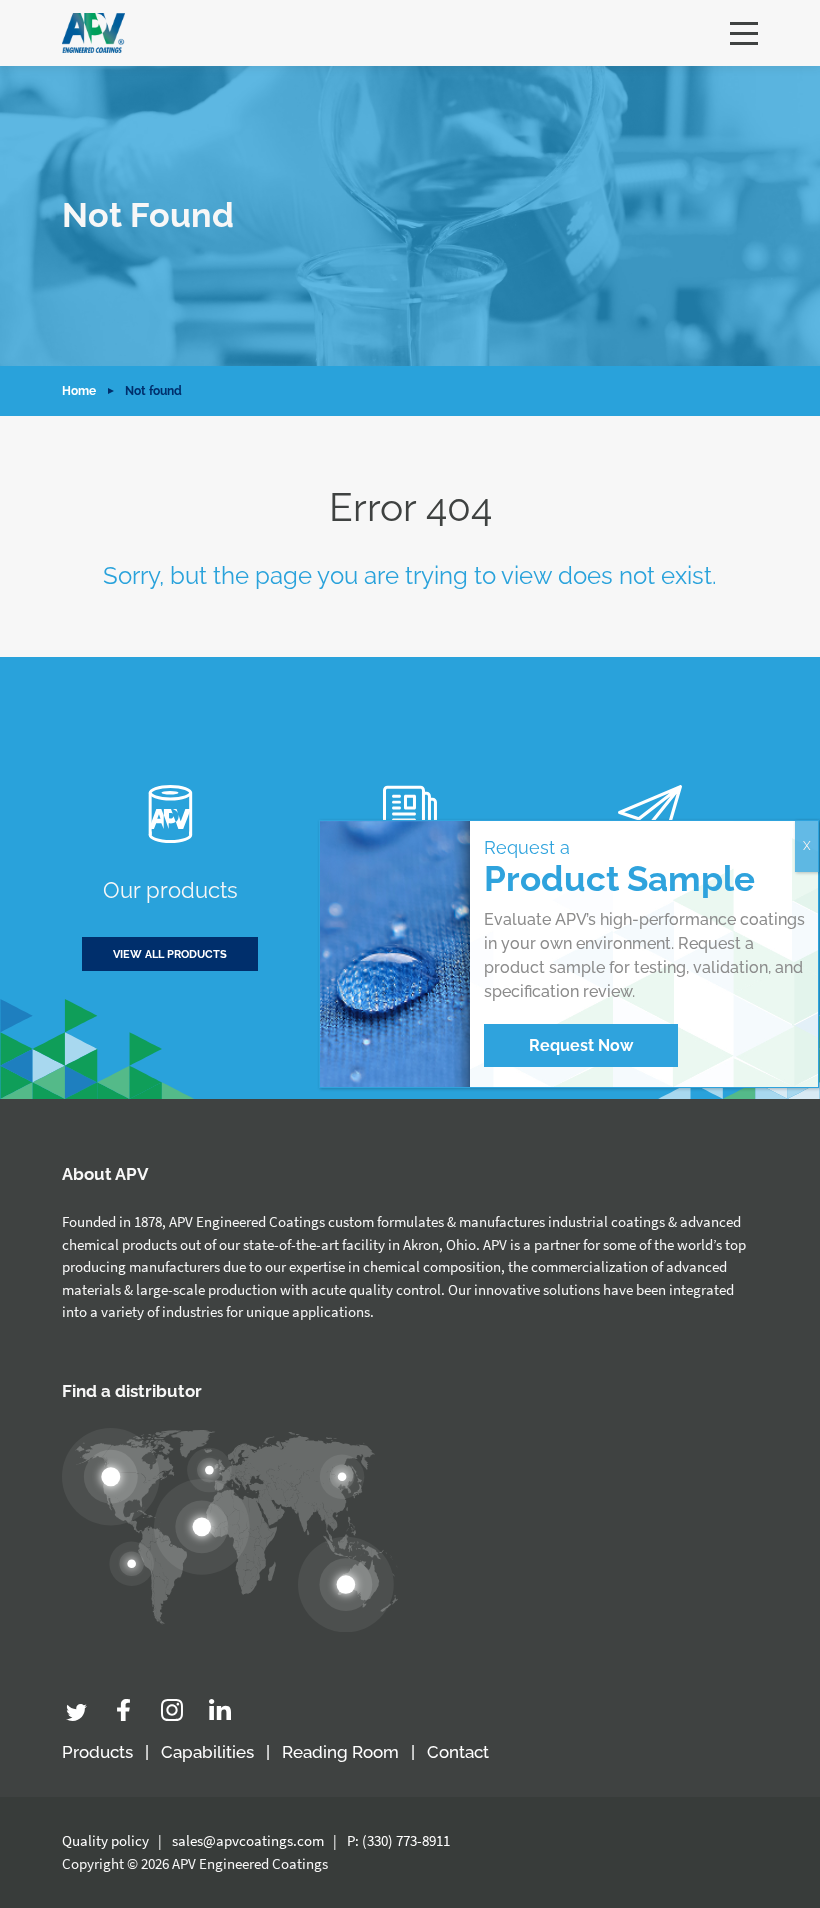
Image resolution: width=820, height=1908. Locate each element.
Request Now (581, 1045)
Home (79, 391)
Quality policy (105, 1840)
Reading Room (340, 1752)
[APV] (93, 33)
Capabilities (207, 1752)
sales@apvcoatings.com (248, 1840)
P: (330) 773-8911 (398, 1840)
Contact (458, 1752)
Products (97, 1752)
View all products (170, 954)
